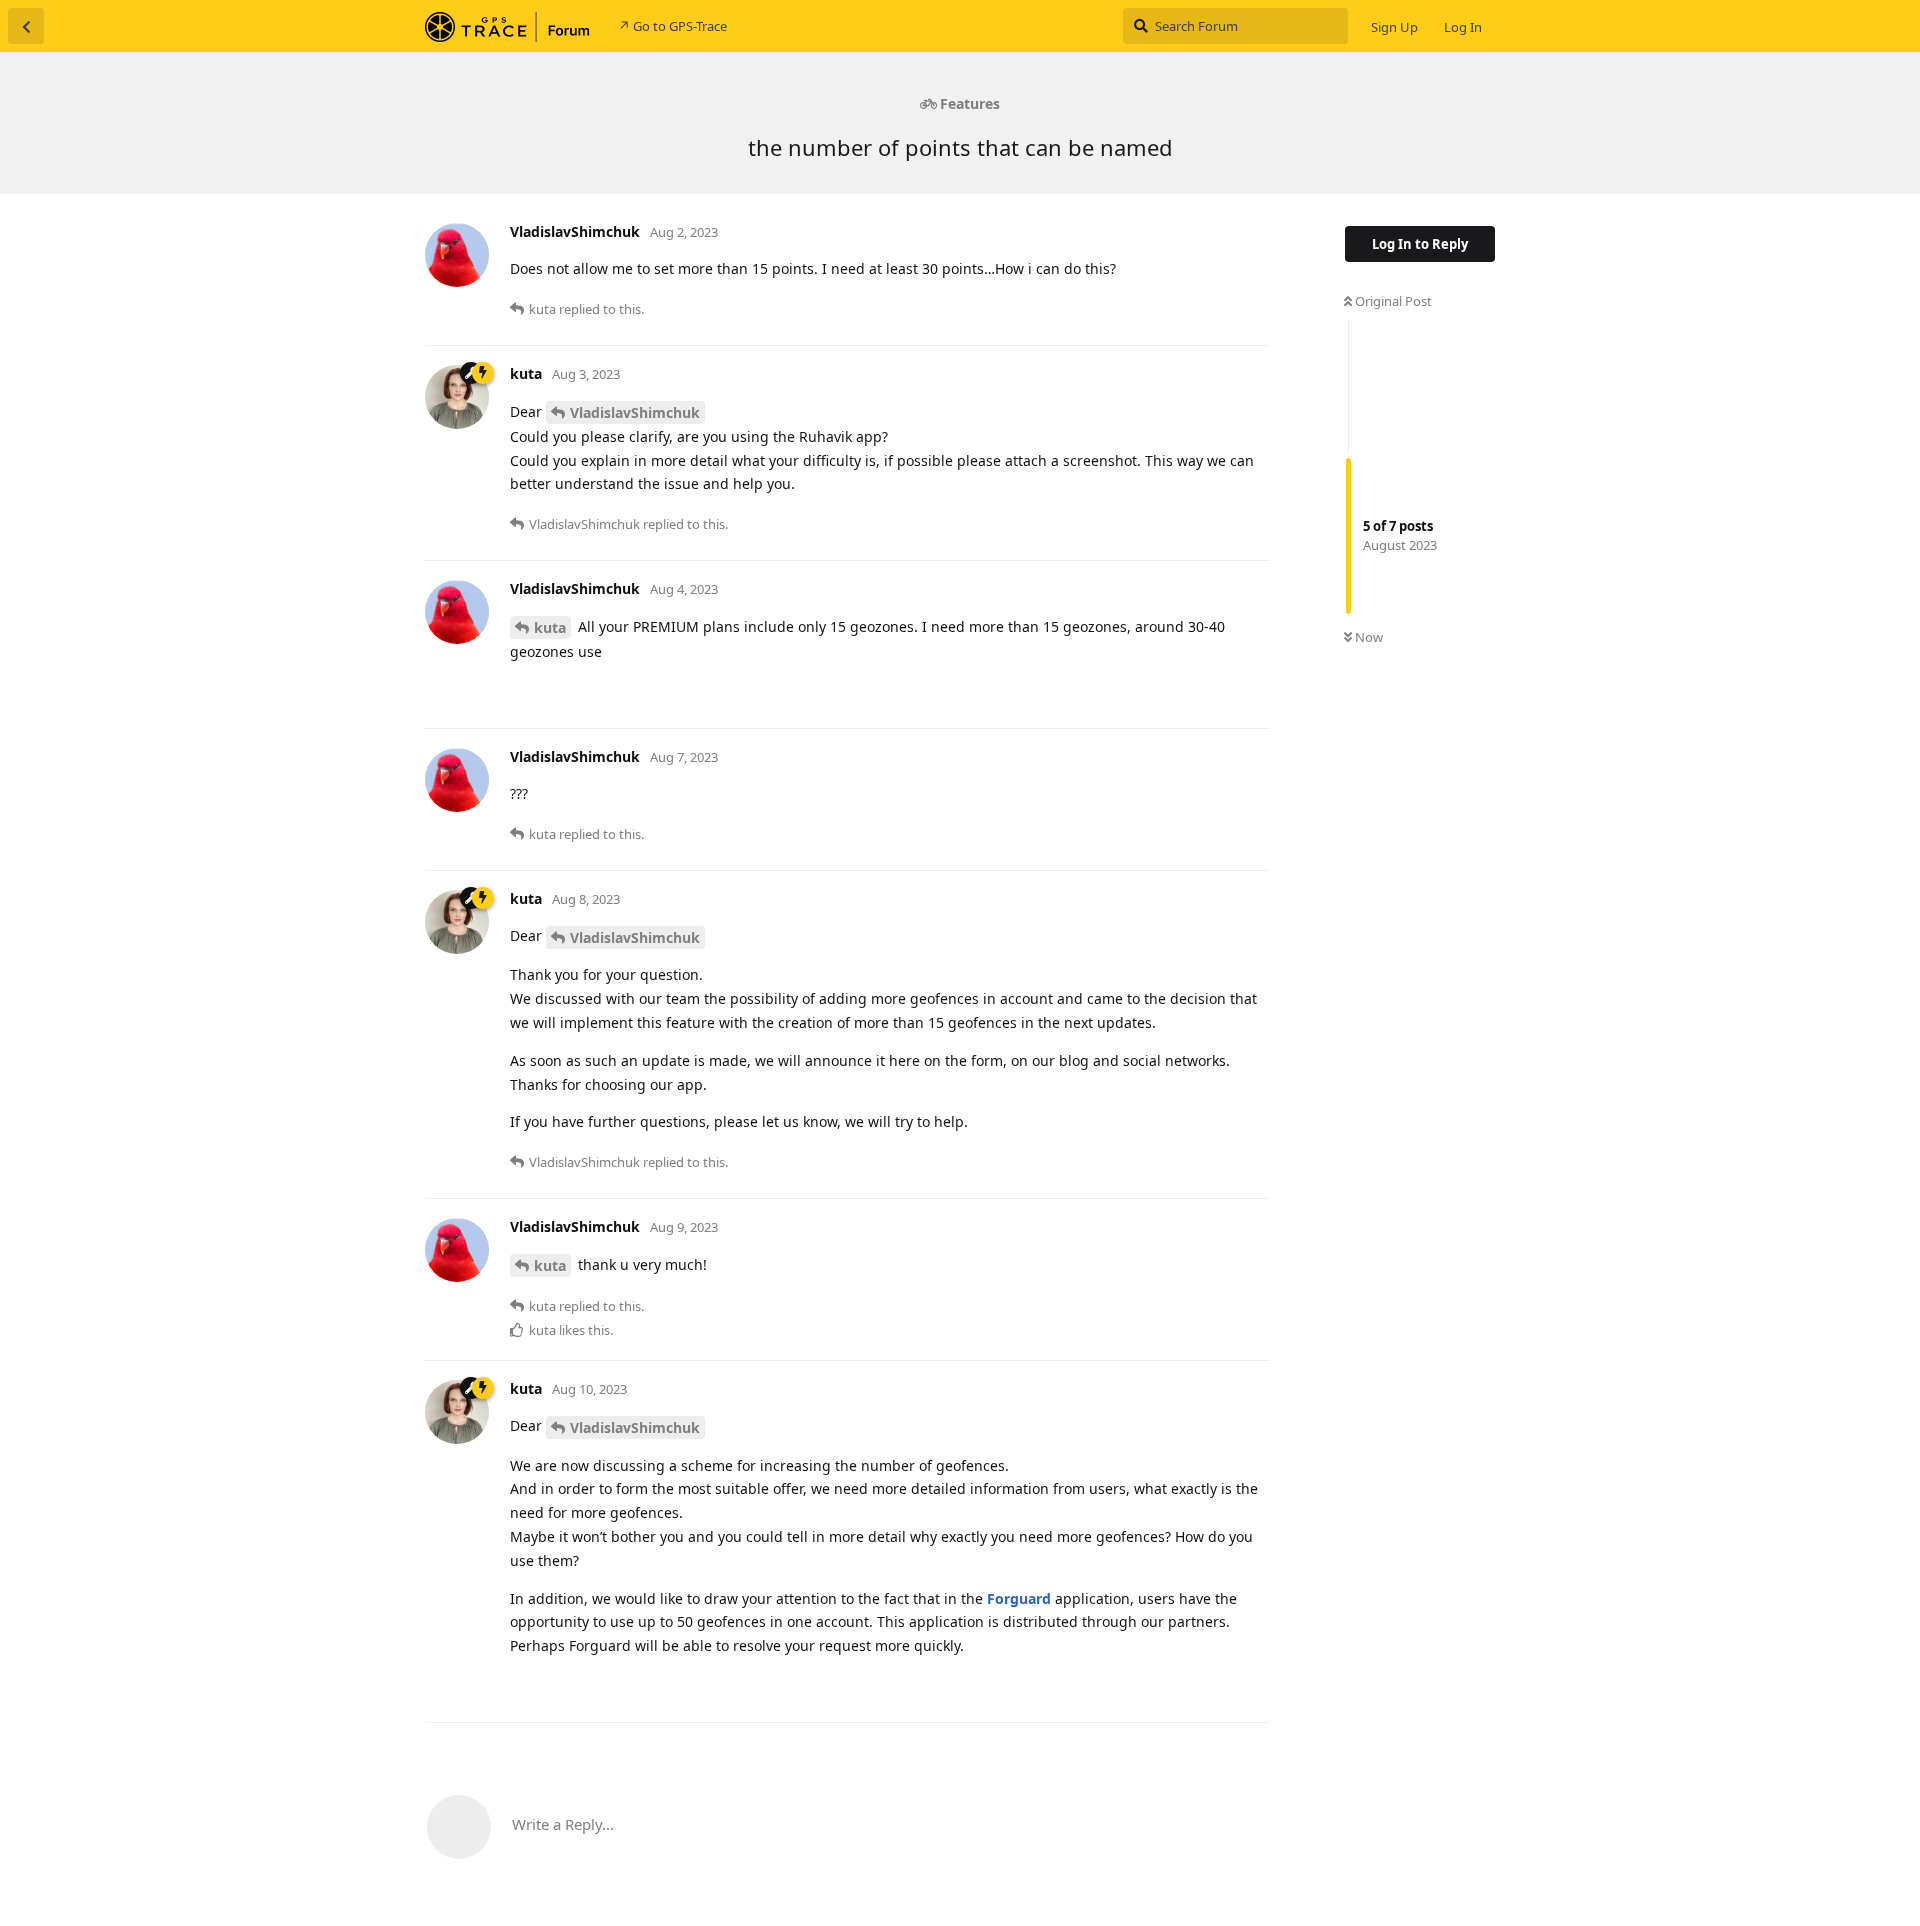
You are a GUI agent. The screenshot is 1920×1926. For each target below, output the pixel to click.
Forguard (1019, 1598)
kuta (550, 627)
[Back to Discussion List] (26, 26)
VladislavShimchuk (635, 412)
